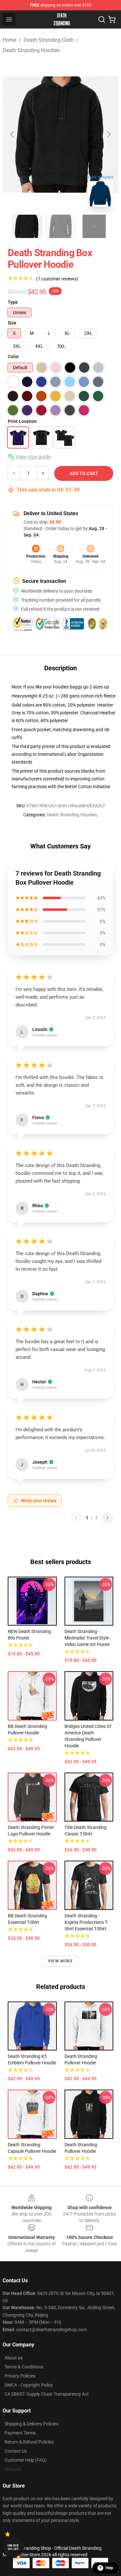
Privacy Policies (20, 2376)
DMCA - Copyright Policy (29, 2385)
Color (13, 357)
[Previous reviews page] (76, 1518)
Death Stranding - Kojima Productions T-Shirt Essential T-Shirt (86, 1922)
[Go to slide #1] (27, 226)
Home (9, 40)
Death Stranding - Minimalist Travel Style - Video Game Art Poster (88, 1638)
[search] (102, 19)
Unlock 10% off (13, 2547)
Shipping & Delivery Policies (31, 2424)
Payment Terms (20, 2433)
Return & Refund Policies (29, 2442)
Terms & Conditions (24, 2367)
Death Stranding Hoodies (31, 50)
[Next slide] (108, 134)
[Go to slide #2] (61, 226)
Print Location (22, 421)
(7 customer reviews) (57, 279)
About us (14, 2358)
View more (60, 1961)
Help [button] (109, 2568)
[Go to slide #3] (94, 226)
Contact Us (16, 2451)
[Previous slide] (13, 134)
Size (12, 323)
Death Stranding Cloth (49, 40)
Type (13, 302)
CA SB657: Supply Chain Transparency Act (47, 2394)
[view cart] (112, 19)
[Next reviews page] (107, 1518)
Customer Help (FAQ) (26, 2460)
